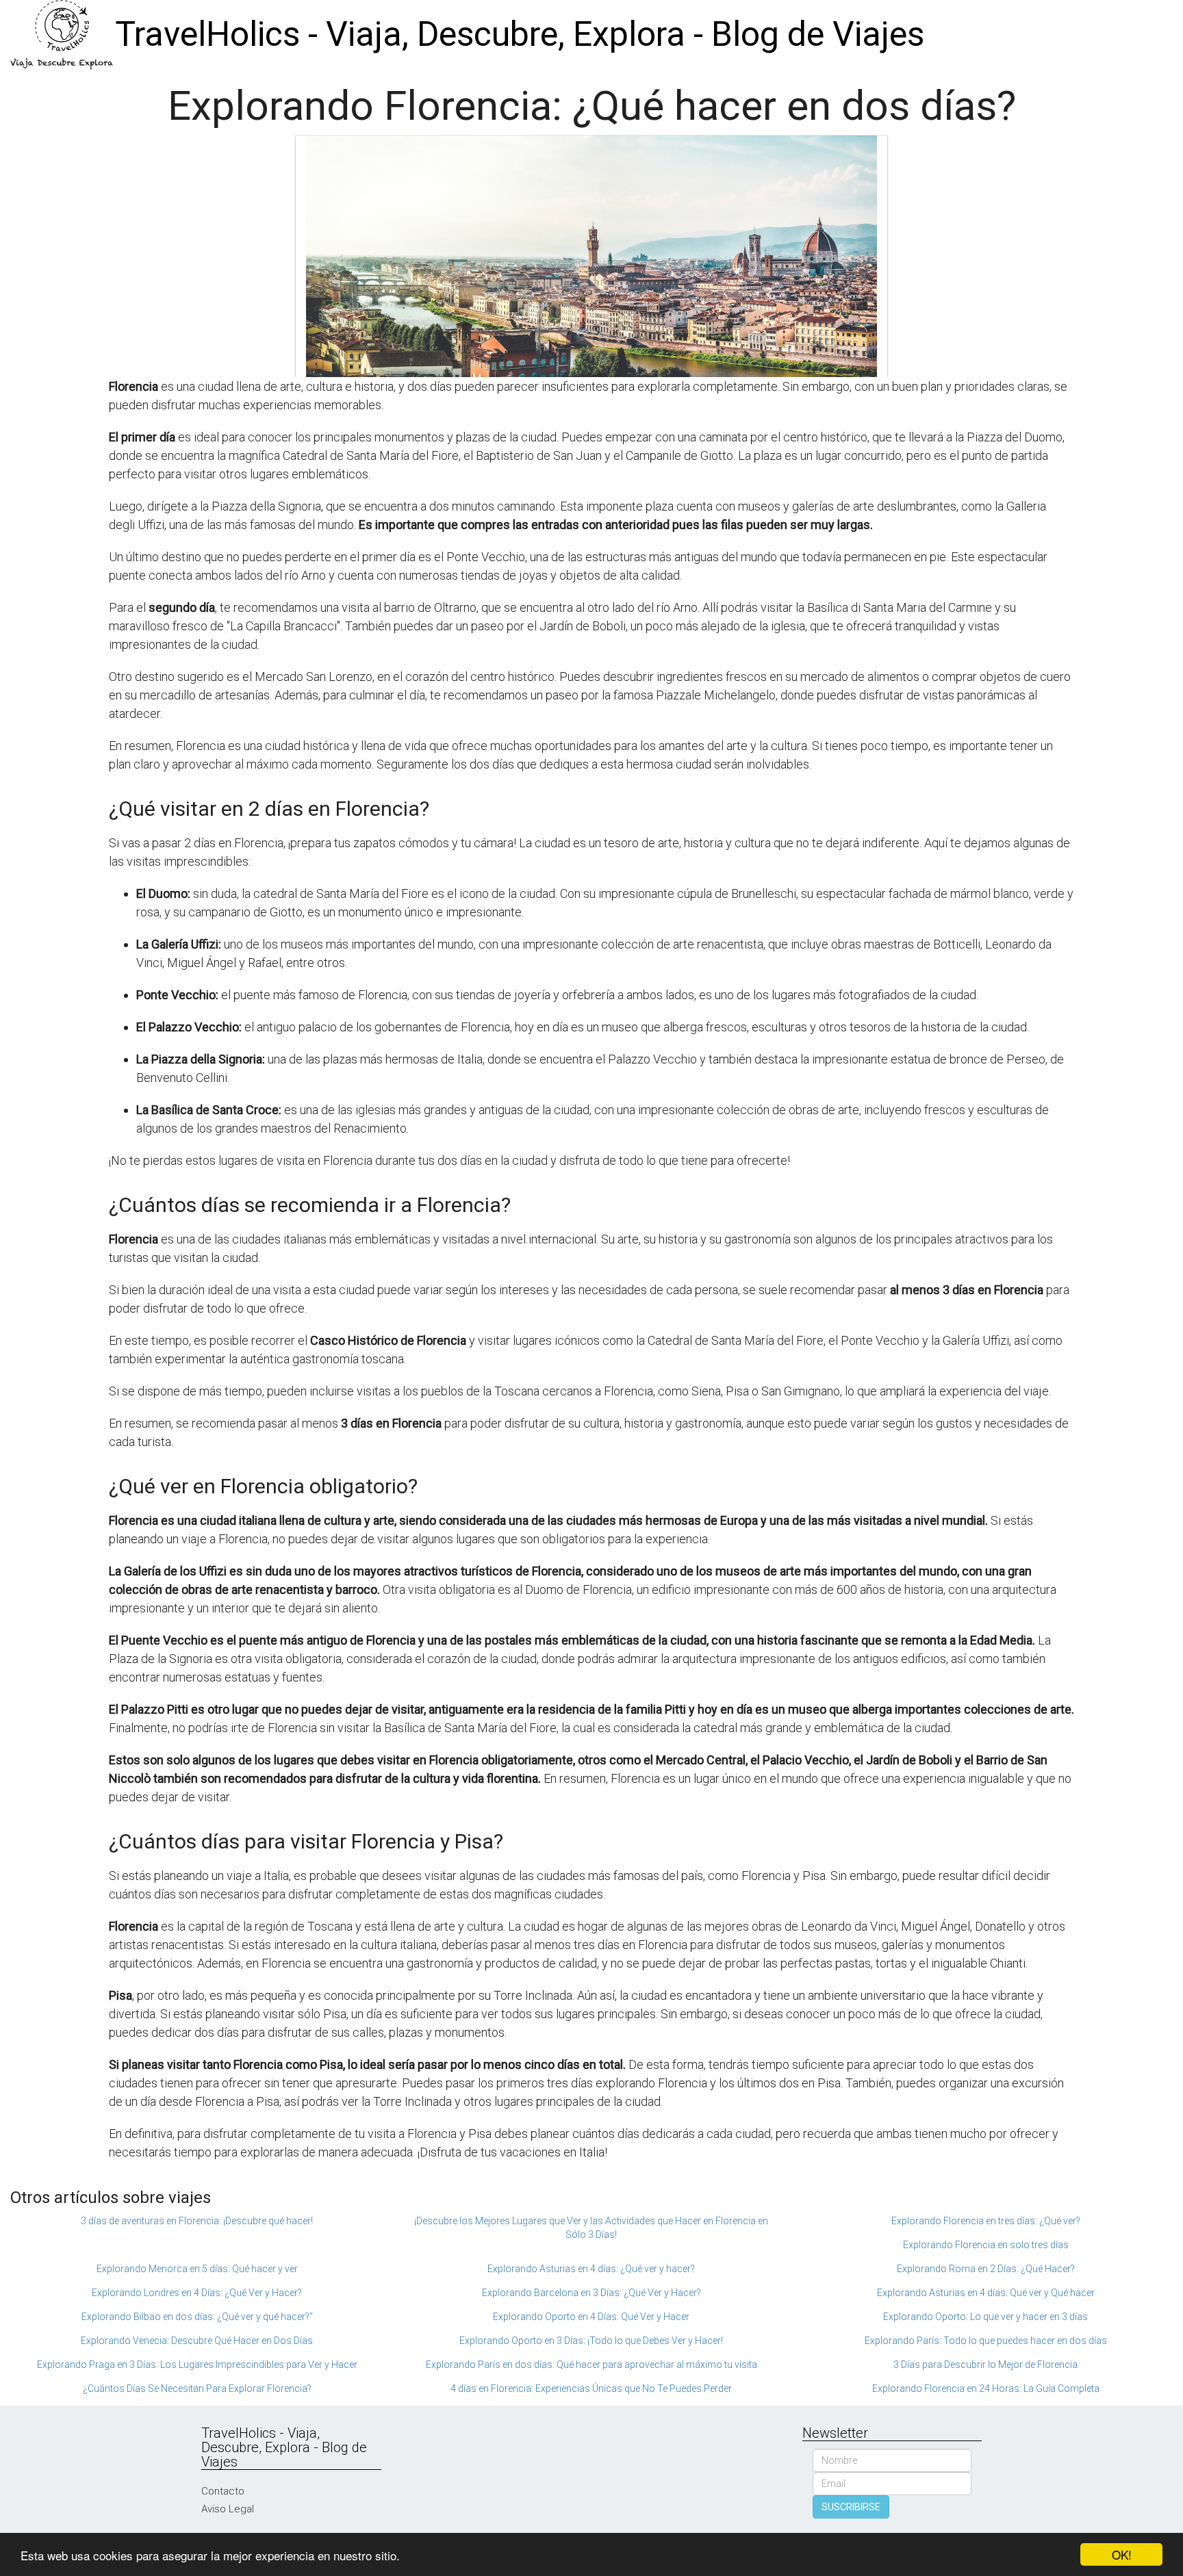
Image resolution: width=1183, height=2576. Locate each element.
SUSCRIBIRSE (851, 2507)
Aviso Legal (228, 2509)
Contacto (223, 2491)
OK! (1122, 2554)
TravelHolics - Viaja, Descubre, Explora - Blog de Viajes (520, 34)
